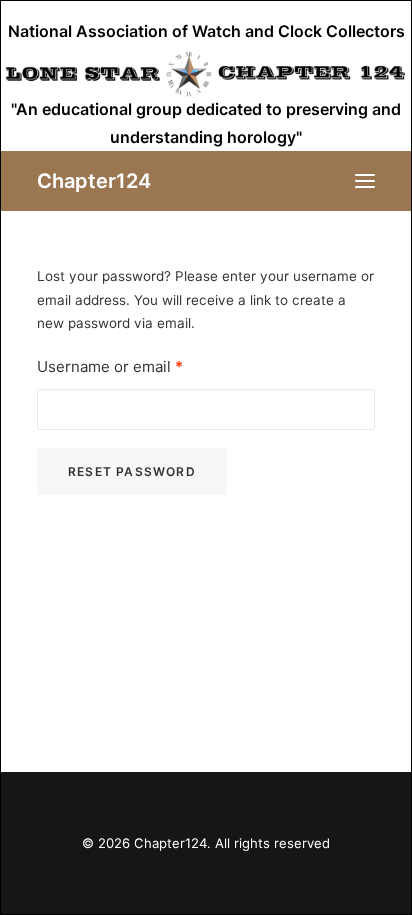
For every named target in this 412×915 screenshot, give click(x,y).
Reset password (132, 471)
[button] (365, 181)
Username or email (110, 366)
